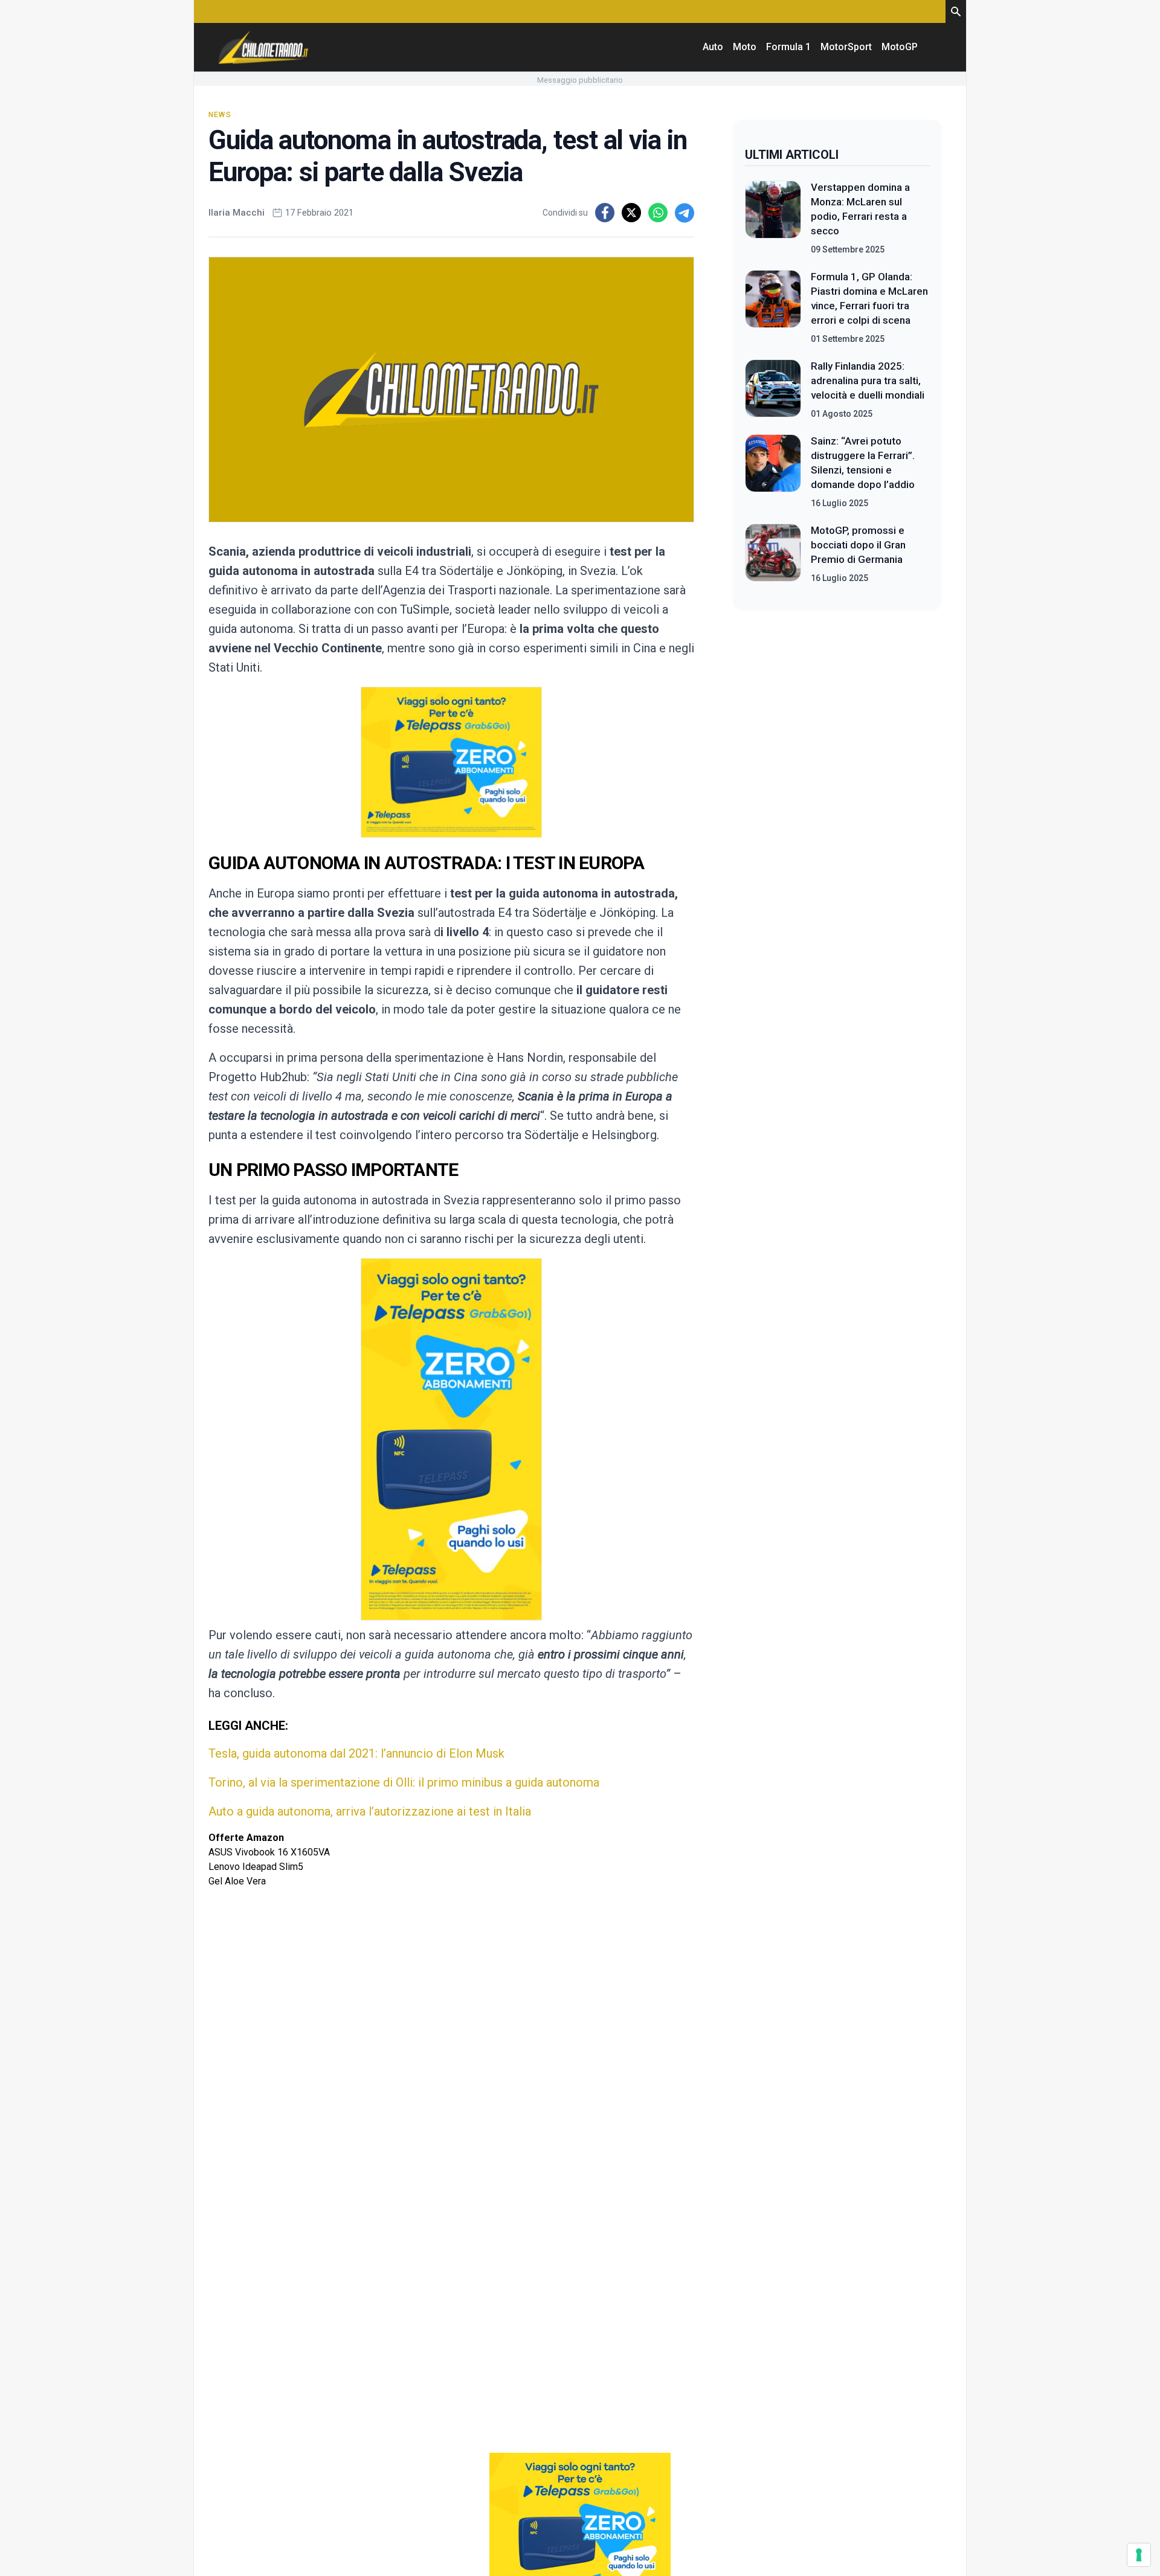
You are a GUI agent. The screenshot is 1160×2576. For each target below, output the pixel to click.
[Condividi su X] (631, 213)
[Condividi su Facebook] (605, 213)
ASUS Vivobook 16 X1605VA (269, 1852)
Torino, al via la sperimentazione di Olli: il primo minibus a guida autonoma (404, 1782)
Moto (745, 47)
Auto (713, 47)
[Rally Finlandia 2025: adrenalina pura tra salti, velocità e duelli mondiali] (773, 390)
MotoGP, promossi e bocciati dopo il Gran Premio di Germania (858, 545)
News (220, 115)
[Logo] (263, 47)
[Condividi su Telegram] (685, 213)
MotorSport (846, 47)
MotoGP (900, 47)
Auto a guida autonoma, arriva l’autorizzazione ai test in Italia (370, 1811)
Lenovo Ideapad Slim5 (256, 1867)
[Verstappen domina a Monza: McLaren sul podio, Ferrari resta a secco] (773, 218)
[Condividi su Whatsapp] (658, 213)
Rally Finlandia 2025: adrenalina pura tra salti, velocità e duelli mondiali (868, 381)
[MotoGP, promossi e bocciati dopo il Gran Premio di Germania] (773, 554)
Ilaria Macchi (237, 213)
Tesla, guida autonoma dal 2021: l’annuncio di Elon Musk (356, 1753)
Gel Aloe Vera (237, 1881)
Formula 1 (788, 47)
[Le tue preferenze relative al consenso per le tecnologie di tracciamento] (1139, 2555)
